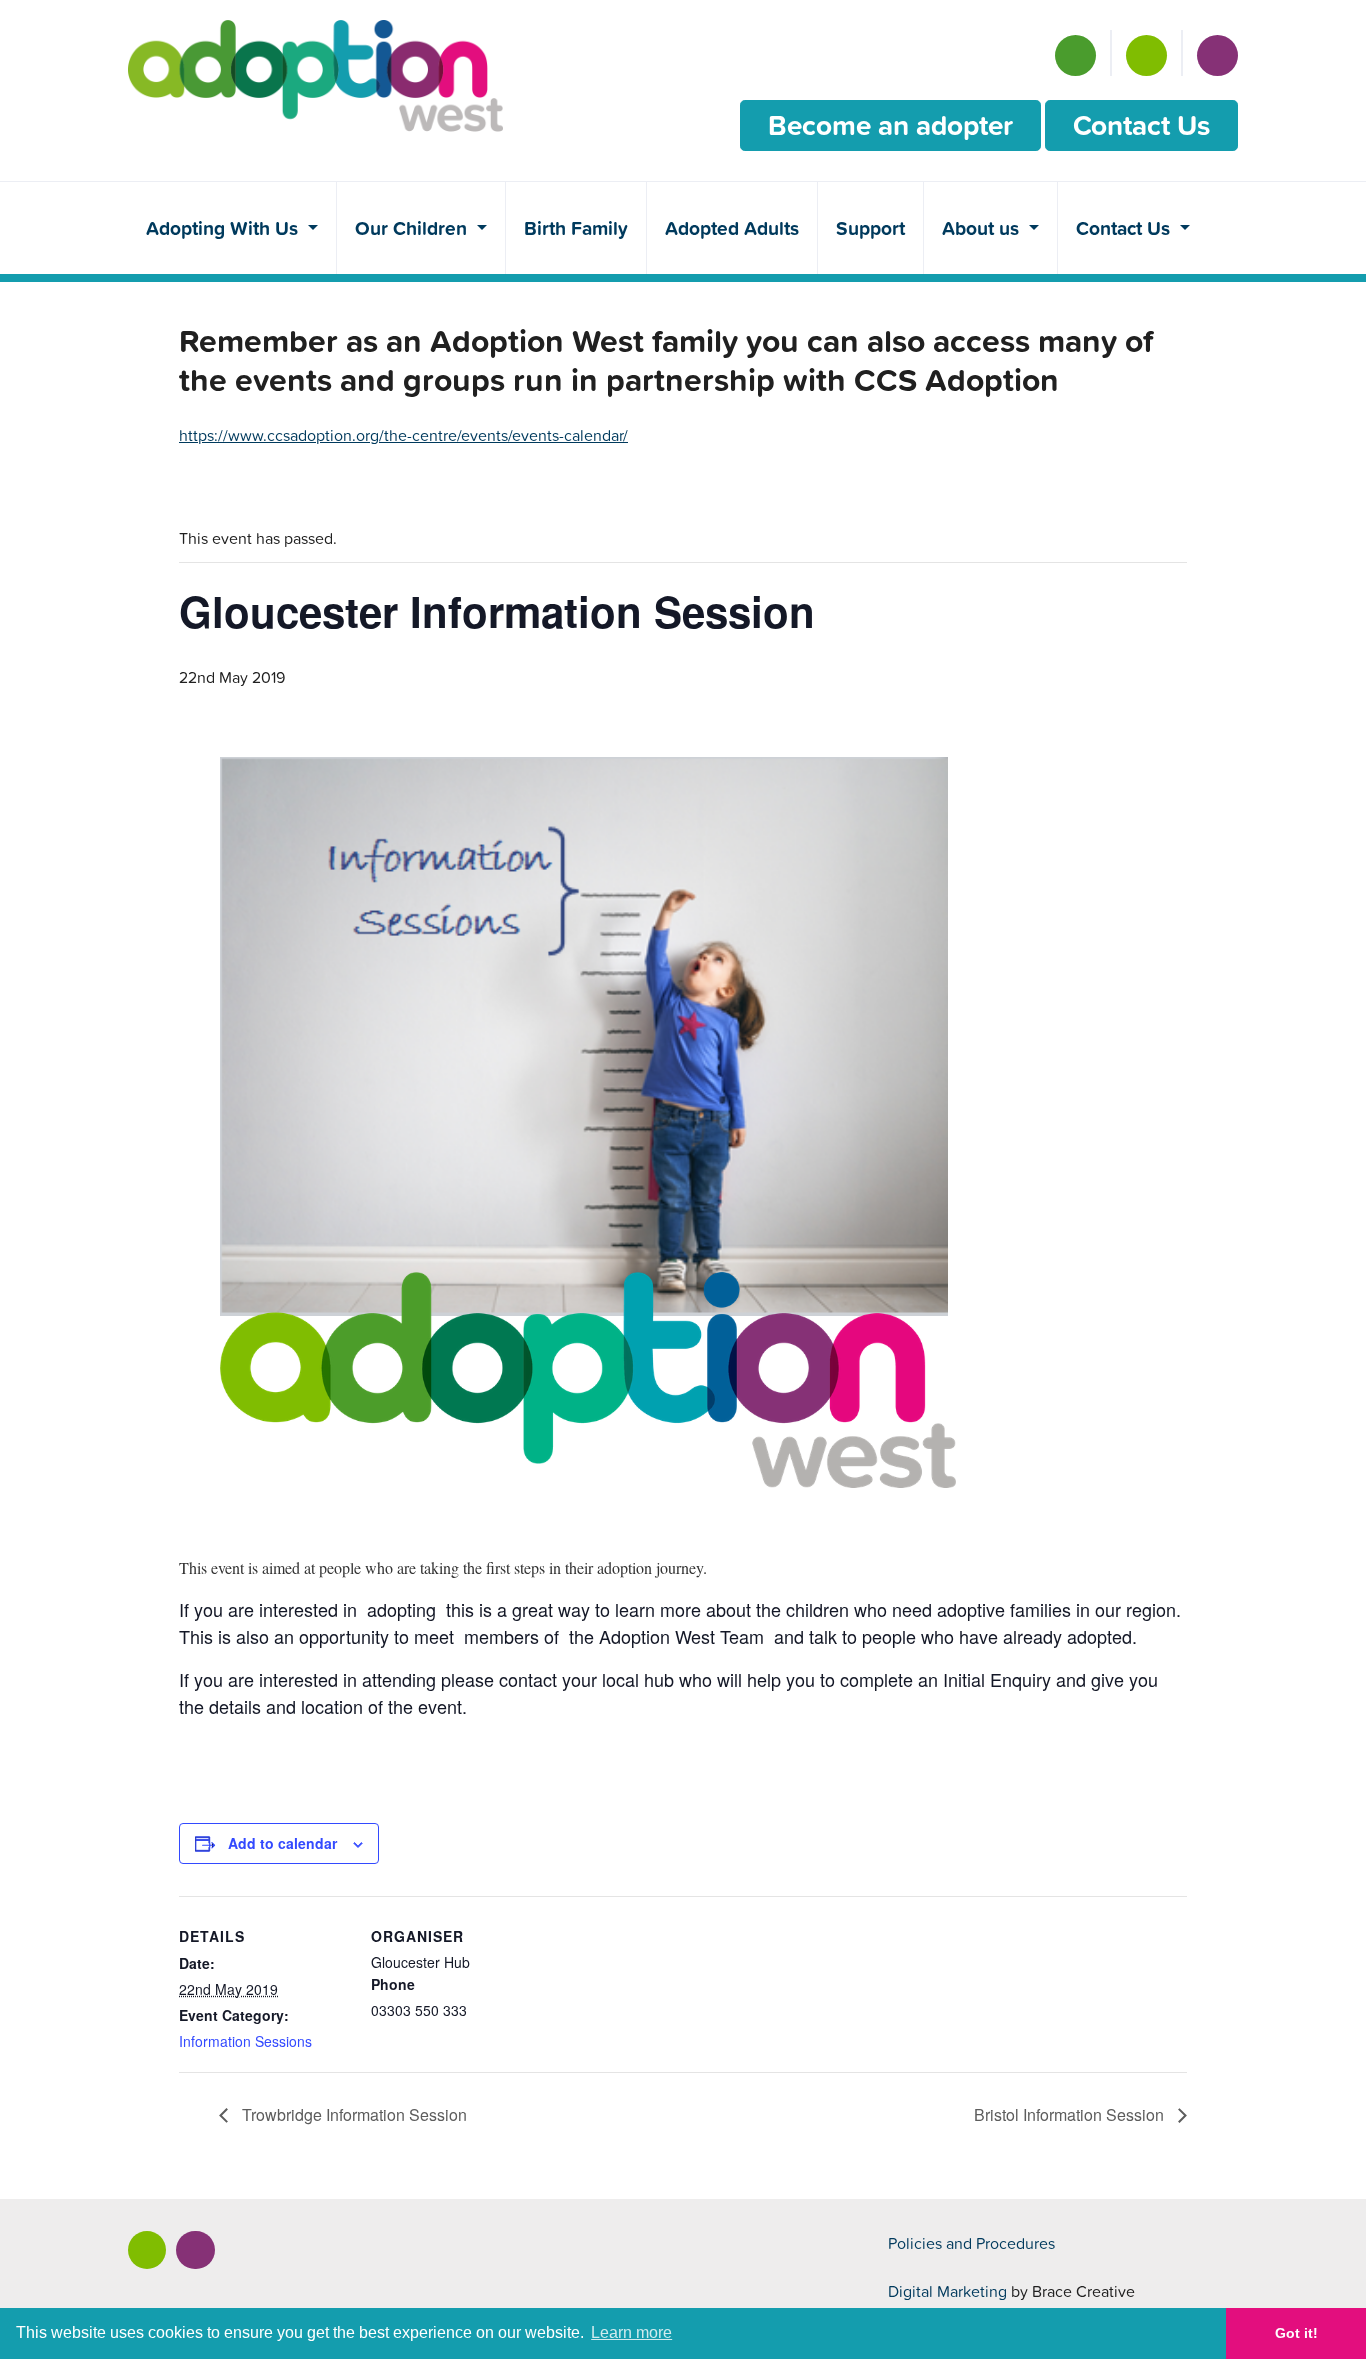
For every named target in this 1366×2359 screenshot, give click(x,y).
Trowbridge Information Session (352, 2114)
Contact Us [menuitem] (1125, 228)
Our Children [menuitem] (413, 228)
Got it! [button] (1296, 2333)
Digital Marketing (947, 2291)
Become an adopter (890, 125)
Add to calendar (282, 1843)
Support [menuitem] (870, 228)
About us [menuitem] (983, 228)
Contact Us (1141, 125)
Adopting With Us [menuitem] (224, 228)
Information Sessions (245, 2041)
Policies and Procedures (971, 2243)
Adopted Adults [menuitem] (732, 228)
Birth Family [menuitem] (576, 228)
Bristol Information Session (1071, 2114)
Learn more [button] (631, 2332)
